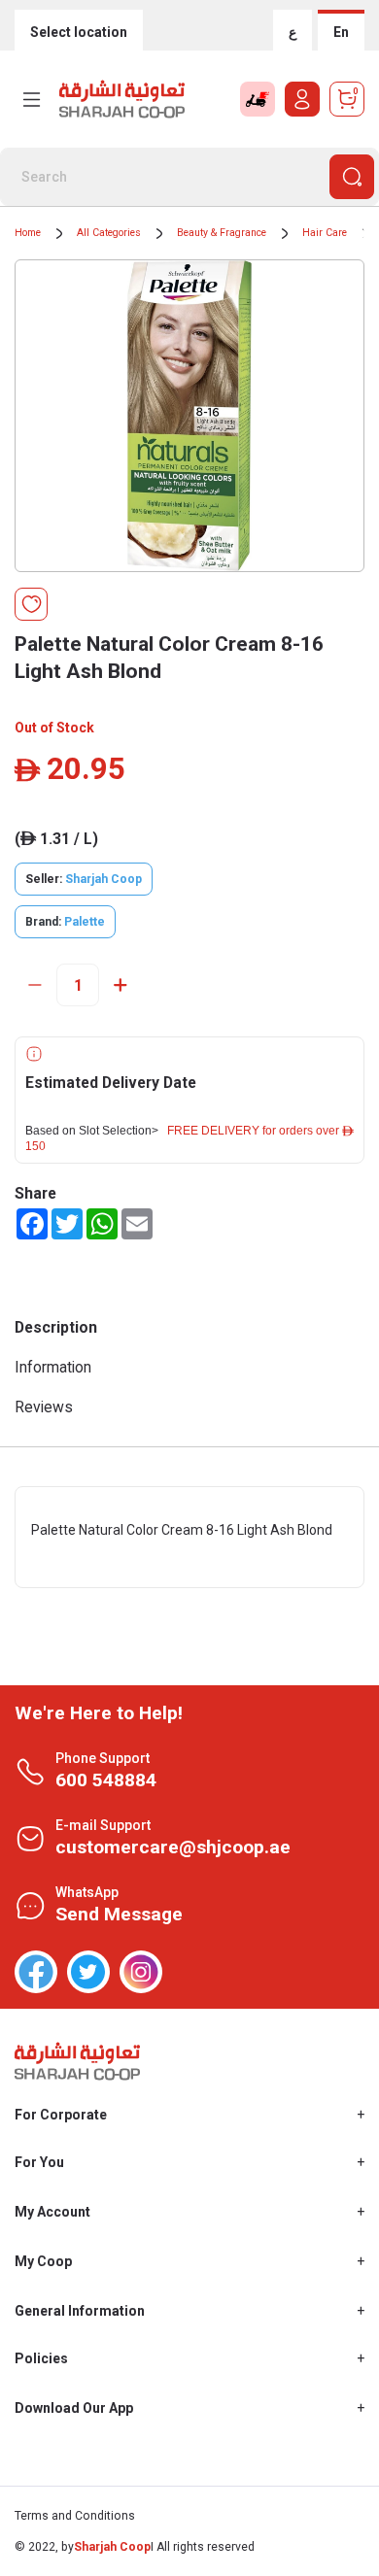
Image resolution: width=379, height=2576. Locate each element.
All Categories (109, 233)
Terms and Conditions (75, 2516)
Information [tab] (53, 1367)
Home (28, 233)
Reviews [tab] (44, 1407)
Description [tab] (56, 1327)
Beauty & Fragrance (222, 233)
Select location (79, 32)
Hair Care (325, 233)
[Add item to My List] (31, 604)
